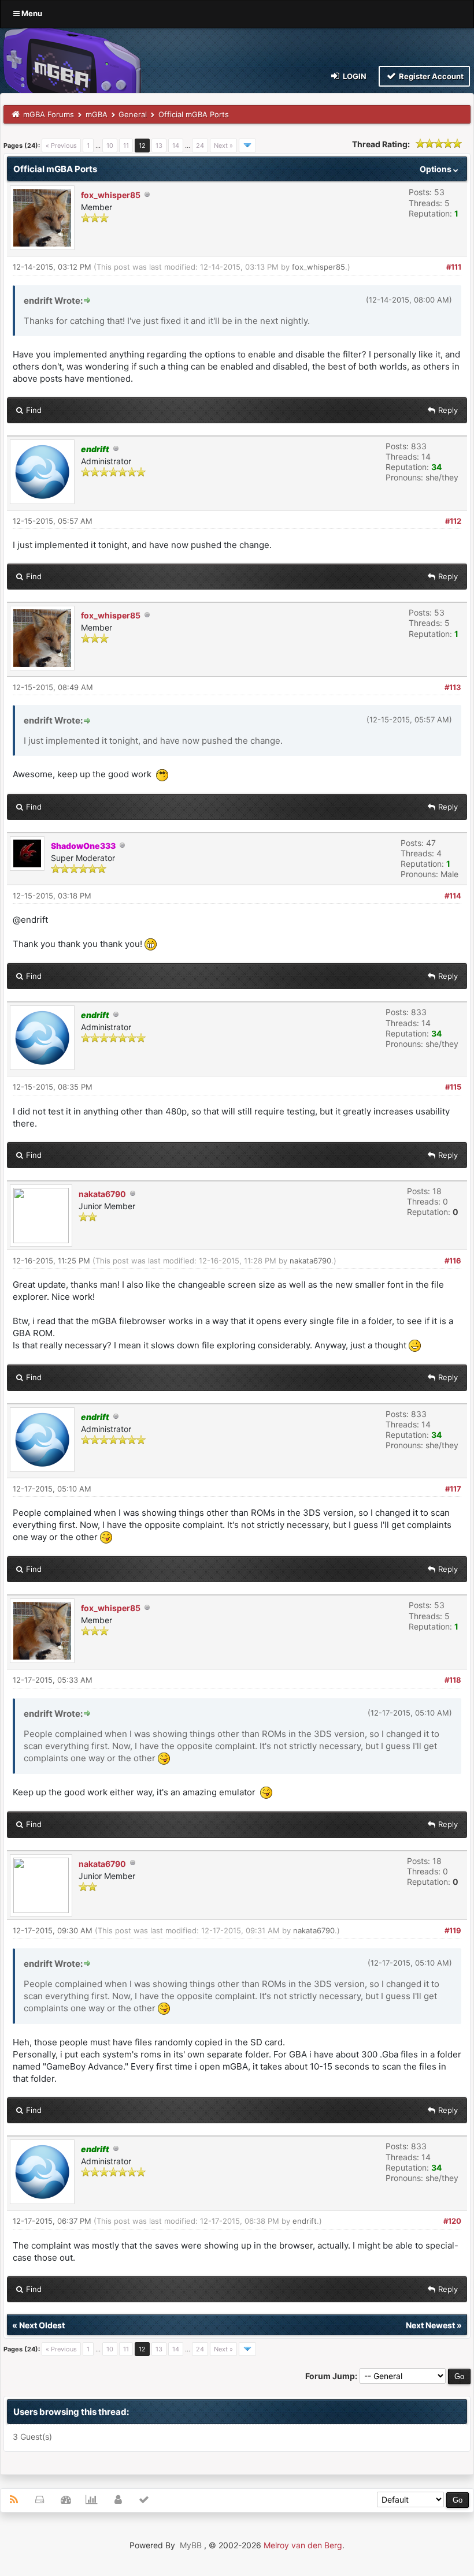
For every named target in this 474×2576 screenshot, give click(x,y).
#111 (454, 267)
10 (110, 146)
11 (126, 146)
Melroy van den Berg (303, 2545)
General (133, 114)
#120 (452, 2221)
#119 (453, 1930)
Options (436, 169)
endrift (305, 2221)
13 (159, 146)
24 (200, 146)
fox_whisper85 (111, 195)
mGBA (97, 114)
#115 (453, 1087)
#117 (453, 1489)
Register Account (430, 76)
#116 (453, 1261)
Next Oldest (42, 2325)
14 (176, 146)
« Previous (61, 146)
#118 (453, 1680)
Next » (223, 146)
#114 (453, 896)
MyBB (191, 2545)
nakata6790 (102, 1194)
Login (354, 76)
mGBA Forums (49, 114)
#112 (453, 521)
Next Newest (430, 2325)
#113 (453, 687)
